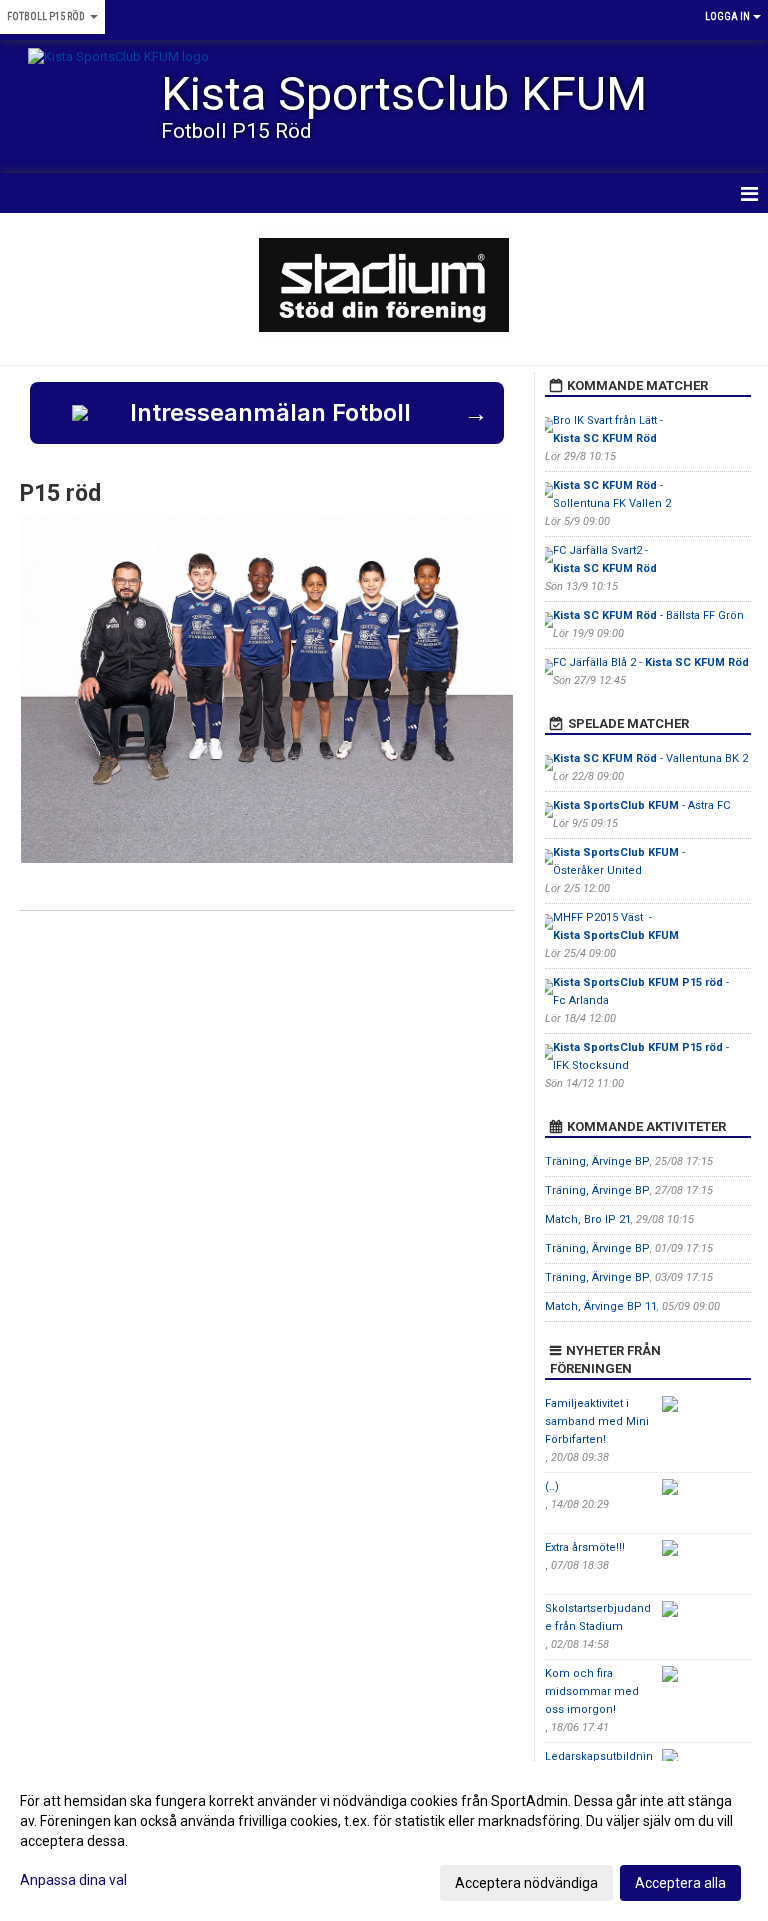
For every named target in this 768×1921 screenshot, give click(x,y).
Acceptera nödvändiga (526, 1883)
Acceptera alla (680, 1883)
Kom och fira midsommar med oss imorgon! (592, 1691)
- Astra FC (643, 805)
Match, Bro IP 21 (588, 1219)
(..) (552, 1486)
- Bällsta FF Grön (648, 615)
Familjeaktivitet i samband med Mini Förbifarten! (597, 1421)
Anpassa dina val (73, 1880)
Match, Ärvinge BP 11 (601, 1306)
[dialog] (384, 1841)
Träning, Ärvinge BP (597, 1161)
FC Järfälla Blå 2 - (651, 662)
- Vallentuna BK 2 (650, 758)
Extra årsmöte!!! (585, 1547)
